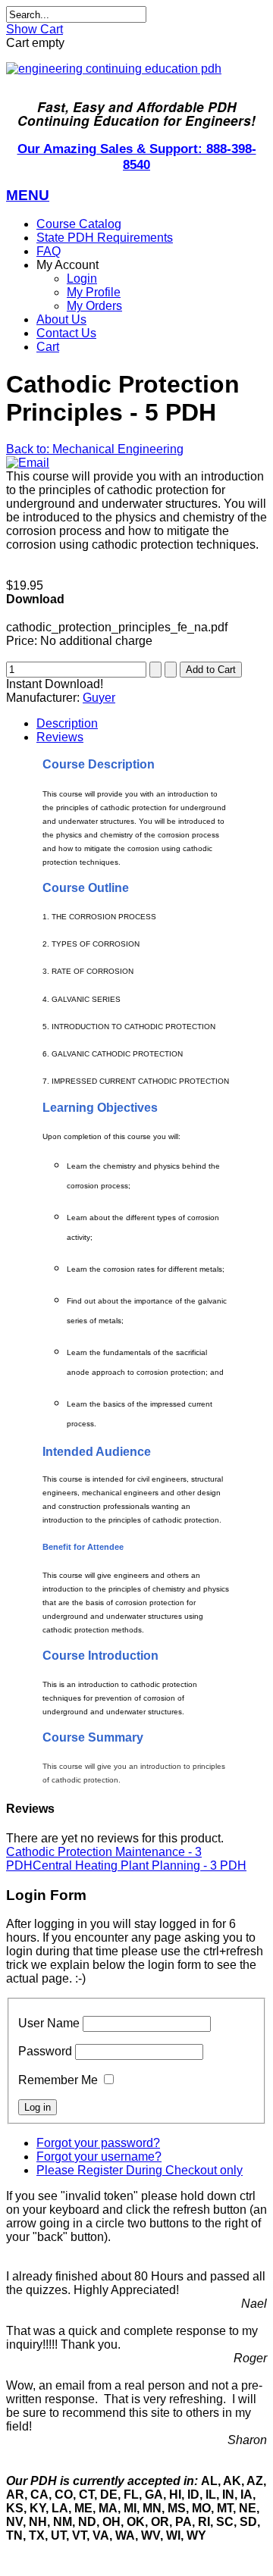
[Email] (28, 463)
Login (82, 279)
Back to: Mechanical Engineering (95, 449)
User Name (49, 2023)
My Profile (94, 292)
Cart (48, 347)
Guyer (99, 698)
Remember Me (58, 2080)
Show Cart (35, 29)
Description (67, 723)
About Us (61, 319)
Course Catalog (79, 224)
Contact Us (66, 333)
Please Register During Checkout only (140, 2170)
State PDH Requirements (105, 238)
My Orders (94, 306)
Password (45, 2051)
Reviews (60, 737)
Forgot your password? (98, 2143)
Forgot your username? (99, 2157)
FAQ (49, 251)
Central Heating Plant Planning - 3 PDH (140, 1865)
